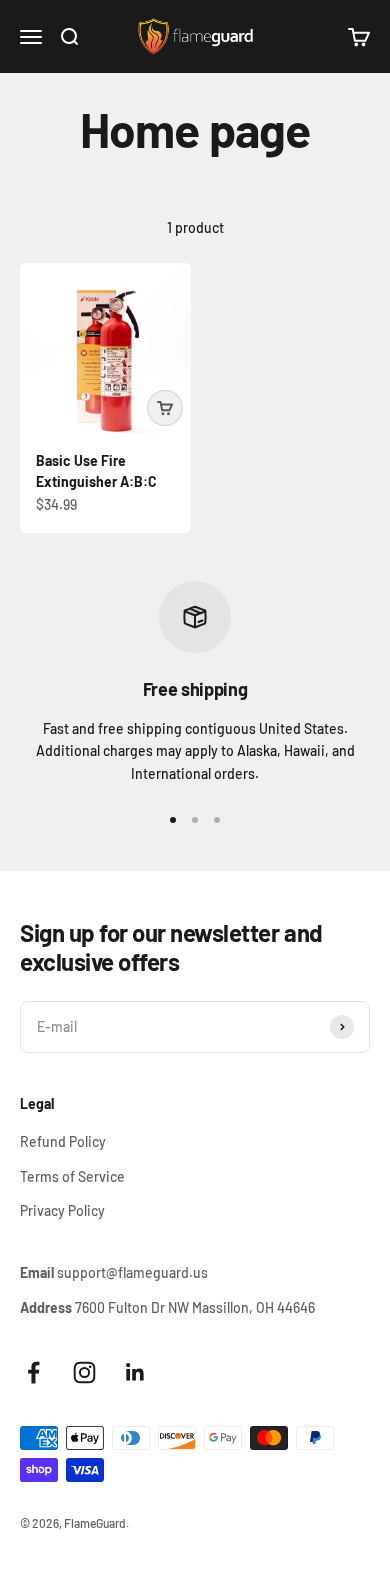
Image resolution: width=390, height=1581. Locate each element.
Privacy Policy (62, 1210)
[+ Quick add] (165, 408)
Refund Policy (63, 1141)
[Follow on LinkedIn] (135, 1372)
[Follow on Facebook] (33, 1372)
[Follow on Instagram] (84, 1372)
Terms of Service (72, 1176)
